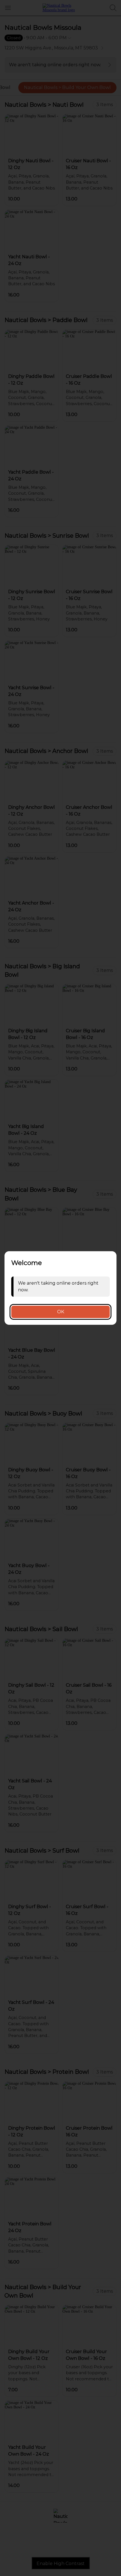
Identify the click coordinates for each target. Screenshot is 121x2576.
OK (61, 1312)
